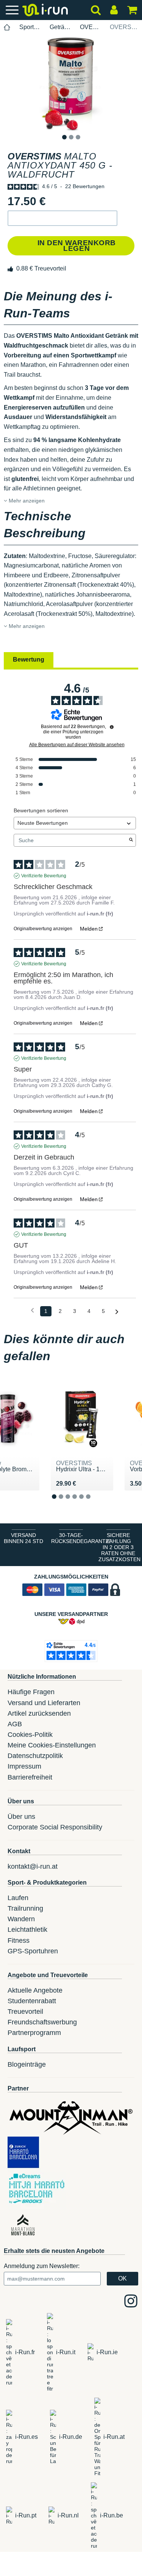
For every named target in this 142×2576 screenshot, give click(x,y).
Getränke (60, 27)
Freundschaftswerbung (42, 2022)
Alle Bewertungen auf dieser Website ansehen (77, 745)
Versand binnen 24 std (23, 1538)
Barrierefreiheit (30, 1777)
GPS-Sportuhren (33, 1951)
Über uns (21, 1817)
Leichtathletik (27, 1930)
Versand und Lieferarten (44, 1703)
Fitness (19, 1941)
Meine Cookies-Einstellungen (52, 1745)
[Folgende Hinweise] (117, 1312)
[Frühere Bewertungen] (32, 1310)
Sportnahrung (30, 27)
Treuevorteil (25, 2012)
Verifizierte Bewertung (44, 876)
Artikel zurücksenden (39, 1713)
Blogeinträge (27, 2064)
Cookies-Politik (30, 1735)
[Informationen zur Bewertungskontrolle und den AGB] (112, 727)
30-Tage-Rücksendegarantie (73, 1538)
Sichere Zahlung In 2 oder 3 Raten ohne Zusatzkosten (119, 1547)
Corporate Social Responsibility (55, 1827)
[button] (62, 218)
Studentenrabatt (32, 2001)
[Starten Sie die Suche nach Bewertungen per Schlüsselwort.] (131, 840)
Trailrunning (25, 1908)
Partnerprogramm (34, 2033)
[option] (71, 84)
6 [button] (94, 1502)
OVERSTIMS (91, 27)
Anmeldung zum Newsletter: (42, 2266)
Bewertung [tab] (29, 659)
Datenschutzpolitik (35, 1756)
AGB (15, 1724)
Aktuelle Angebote (35, 1990)
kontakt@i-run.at (33, 1866)
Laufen (18, 1898)
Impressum (24, 1766)
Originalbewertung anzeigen (43, 929)
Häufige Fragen (31, 1692)
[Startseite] (7, 27)
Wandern (21, 1919)
